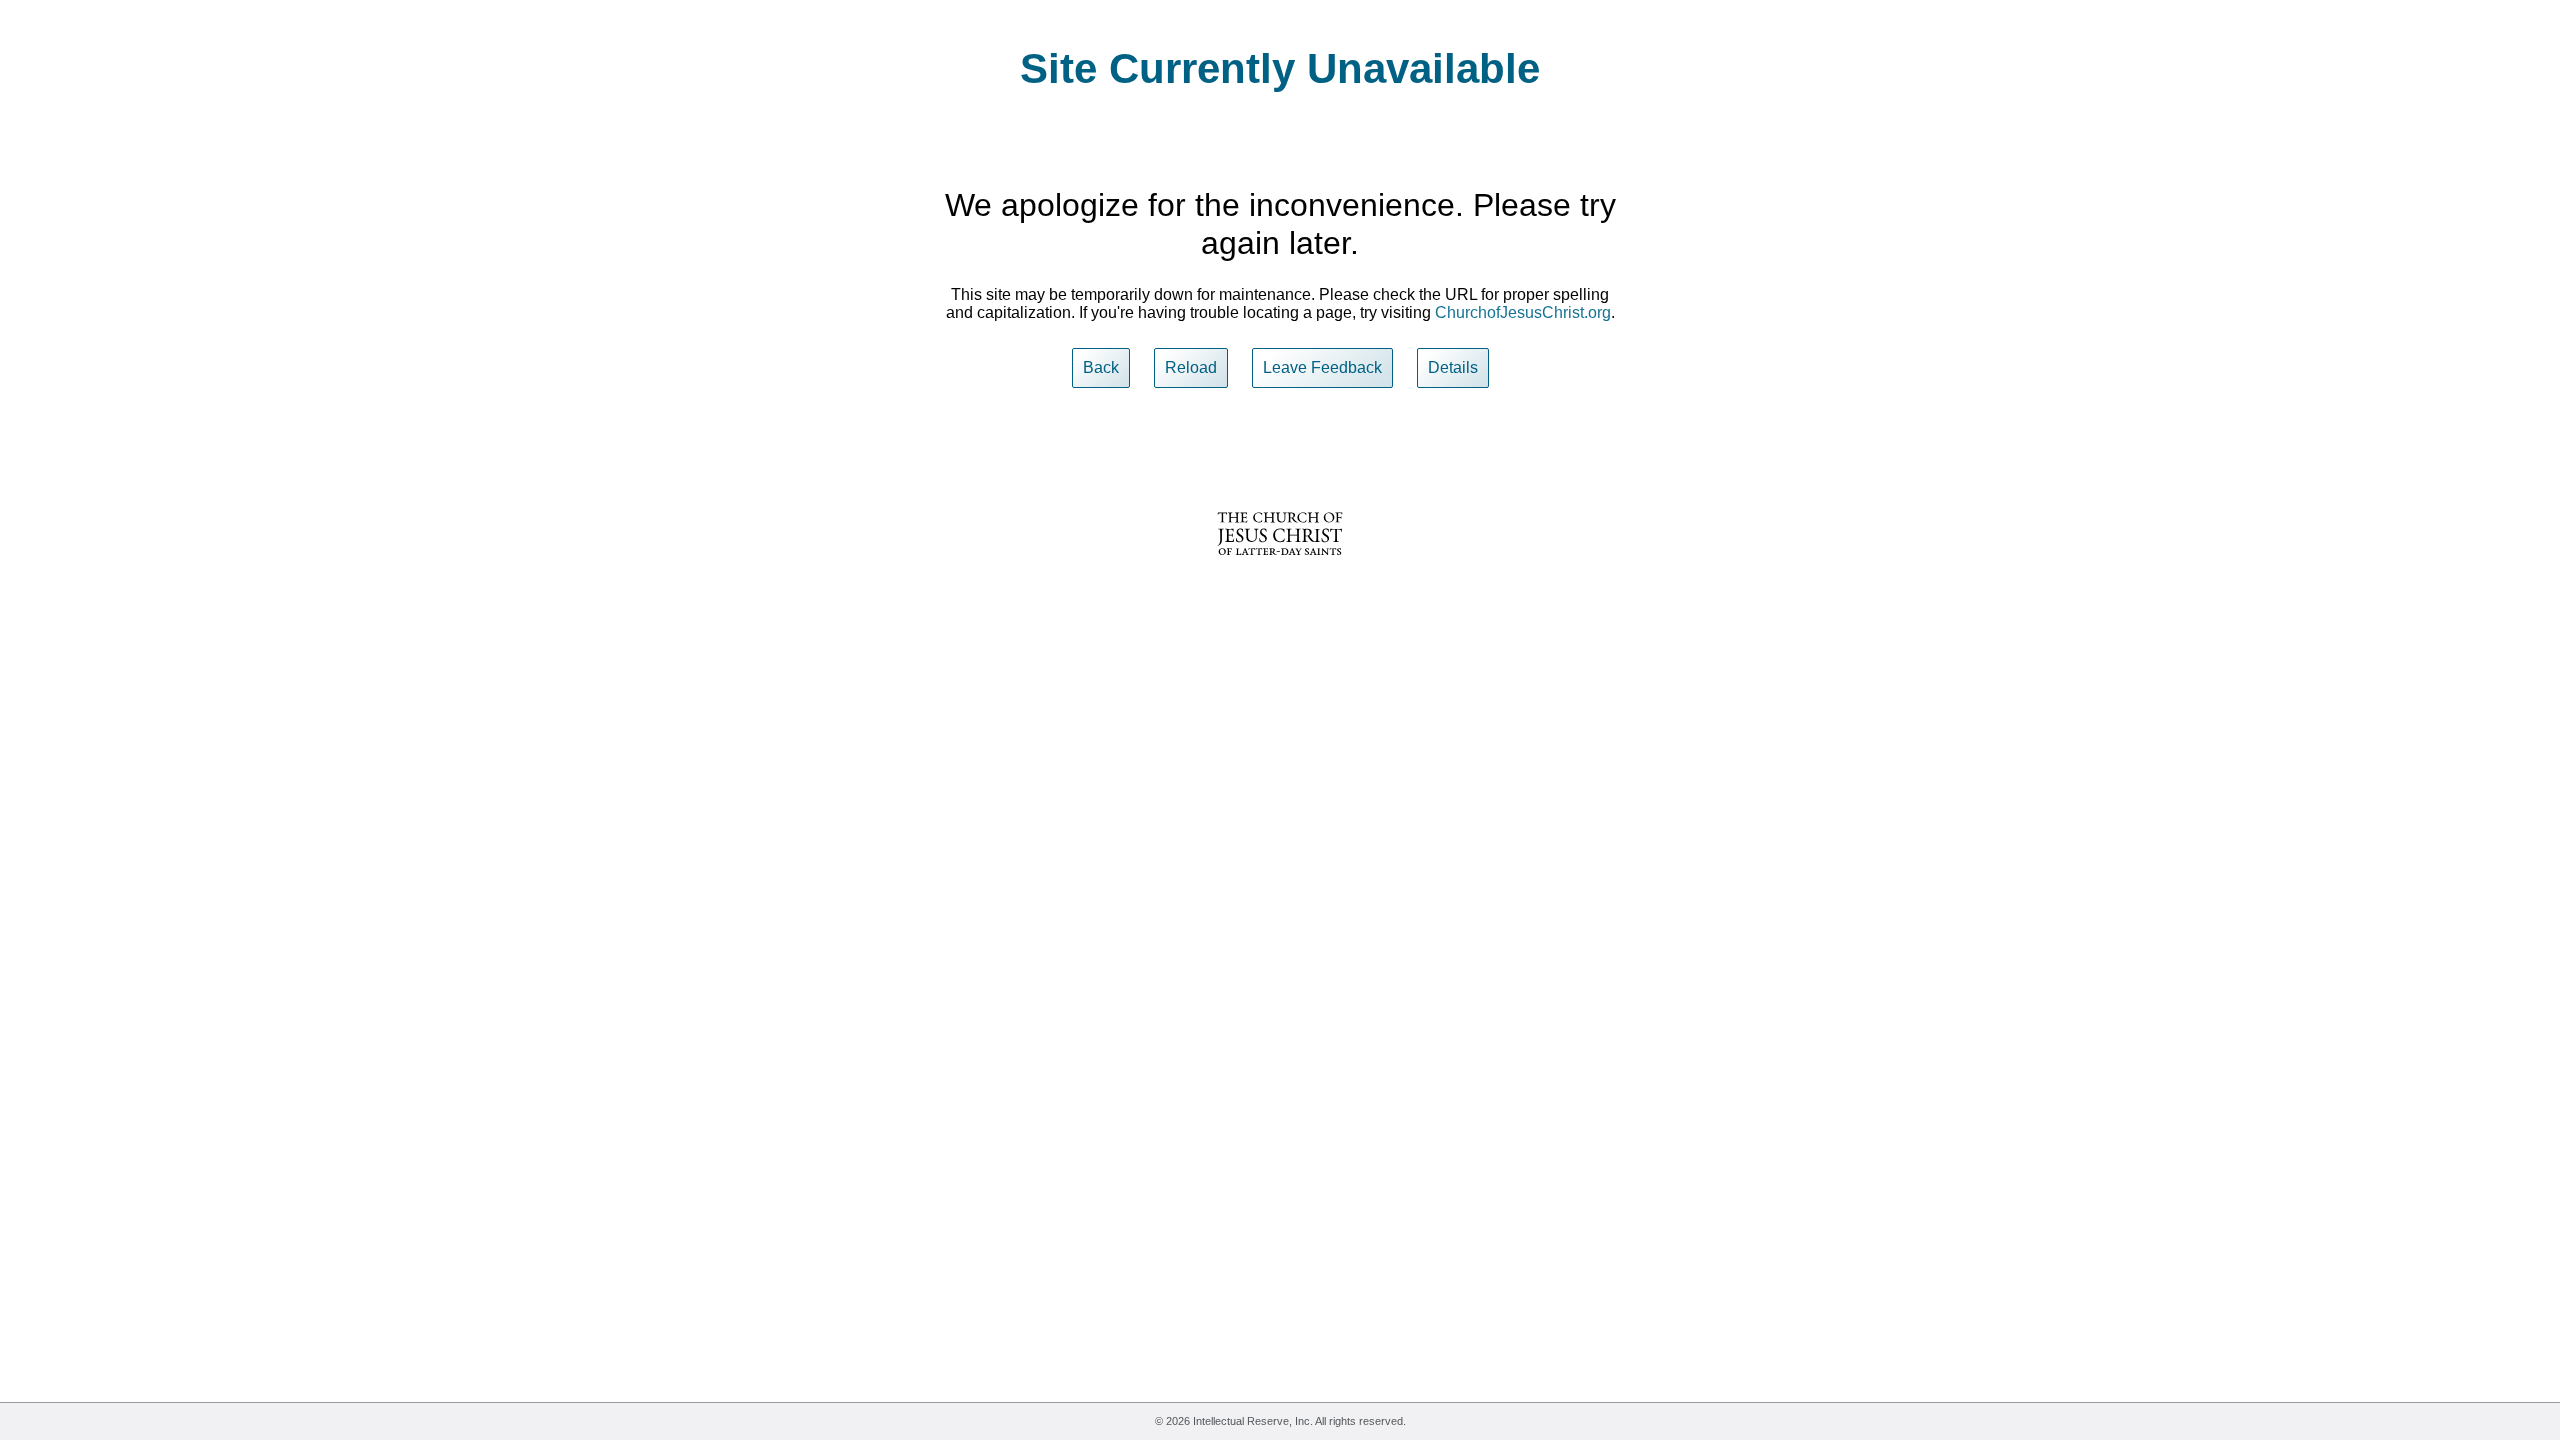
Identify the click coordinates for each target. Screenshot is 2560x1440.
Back (1101, 367)
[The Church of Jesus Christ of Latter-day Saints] (1280, 568)
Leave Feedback (1322, 367)
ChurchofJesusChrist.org (1523, 312)
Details (1453, 367)
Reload (1191, 367)
